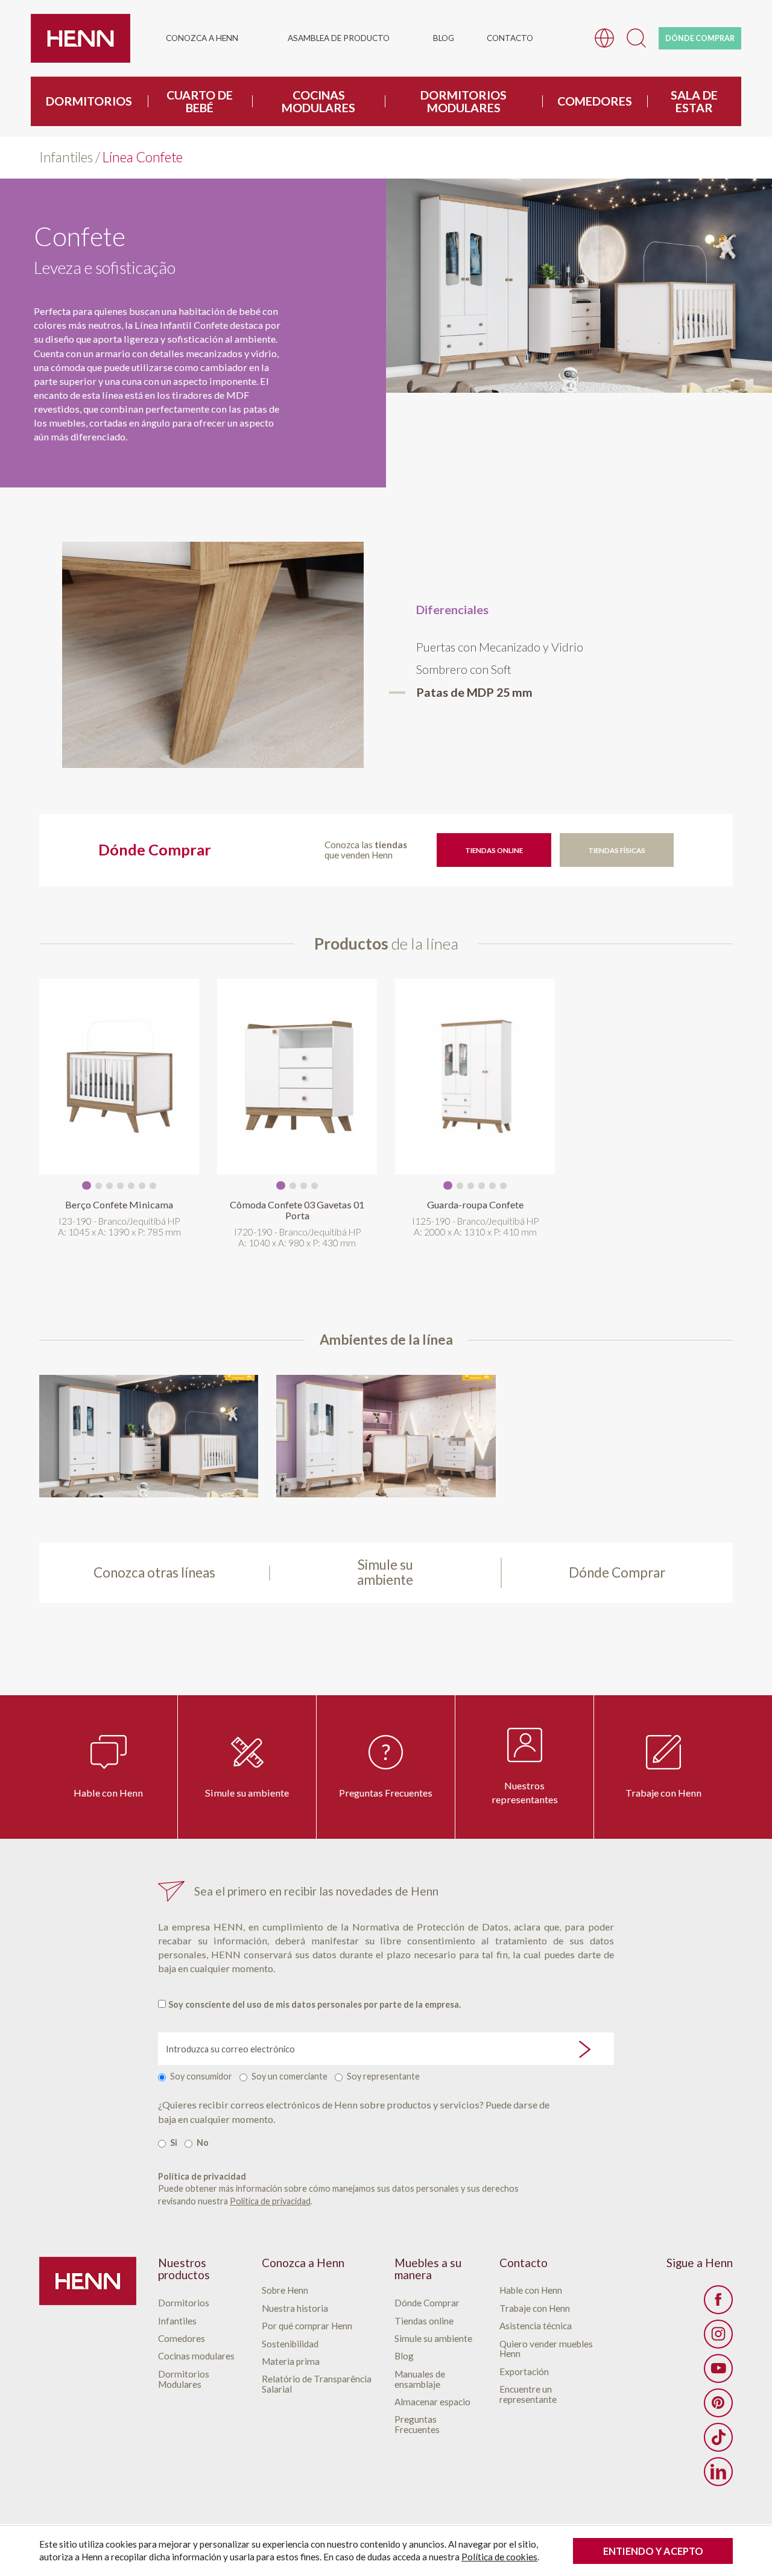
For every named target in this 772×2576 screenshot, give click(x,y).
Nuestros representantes (525, 1792)
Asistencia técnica (536, 2326)
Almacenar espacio (432, 2402)
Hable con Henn (108, 1793)
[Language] (604, 36)
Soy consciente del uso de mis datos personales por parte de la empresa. (315, 2004)
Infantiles (66, 157)
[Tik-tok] (718, 2437)
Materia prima (291, 2362)
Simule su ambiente (247, 1793)
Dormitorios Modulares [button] (464, 101)
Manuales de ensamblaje (420, 2379)
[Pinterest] (718, 2403)
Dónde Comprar (427, 2303)
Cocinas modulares (196, 2356)
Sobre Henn (285, 2290)
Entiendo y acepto (653, 2551)
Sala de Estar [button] (694, 101)
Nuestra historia (295, 2308)
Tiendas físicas (617, 850)
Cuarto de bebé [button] (200, 101)
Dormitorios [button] (89, 101)
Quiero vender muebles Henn (546, 2349)
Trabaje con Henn (663, 1793)
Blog (444, 38)
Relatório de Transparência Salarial (317, 2384)
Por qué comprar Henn (307, 2326)
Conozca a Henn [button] (202, 38)
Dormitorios (184, 2303)
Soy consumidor (201, 2076)
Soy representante (383, 2076)
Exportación (524, 2372)
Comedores (182, 2339)
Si (174, 2143)
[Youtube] (718, 2368)
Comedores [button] (595, 101)
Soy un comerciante (289, 2076)
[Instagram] (718, 2334)
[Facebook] (718, 2300)
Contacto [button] (510, 38)
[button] (636, 36)
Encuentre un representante (528, 2394)
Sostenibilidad (290, 2344)
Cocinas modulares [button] (318, 101)
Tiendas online (494, 850)
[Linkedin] (718, 2472)
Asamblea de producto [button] (339, 38)
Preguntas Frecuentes (386, 1793)
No (203, 2143)
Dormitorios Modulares (184, 2379)
